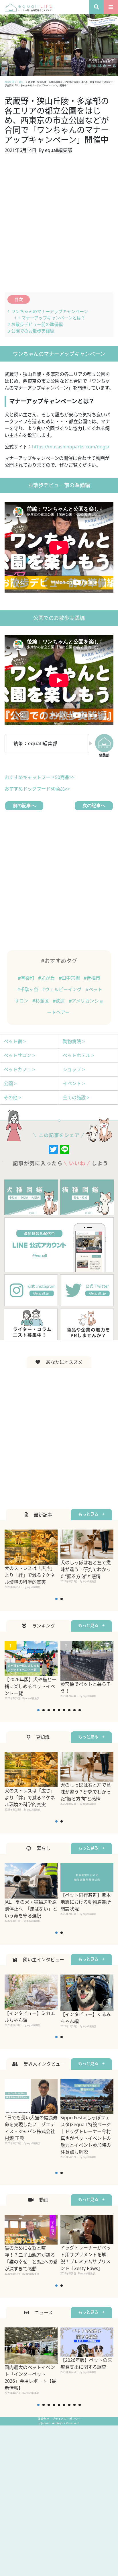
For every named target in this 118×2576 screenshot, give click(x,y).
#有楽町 (27, 978)
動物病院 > (74, 1041)
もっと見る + (91, 1514)
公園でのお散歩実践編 (31, 331)
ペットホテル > (78, 1055)
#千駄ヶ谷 (28, 989)
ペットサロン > (19, 1055)
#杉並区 (41, 1001)
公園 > (10, 1083)
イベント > (74, 1083)
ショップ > (74, 1069)
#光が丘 (47, 978)
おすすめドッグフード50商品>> (37, 789)
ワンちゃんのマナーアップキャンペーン (48, 311)
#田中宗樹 (70, 978)
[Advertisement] (59, 226)
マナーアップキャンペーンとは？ (50, 318)
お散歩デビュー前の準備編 (35, 324)
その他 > (12, 1097)
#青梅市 (92, 978)
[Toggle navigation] (111, 7)
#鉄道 (59, 1001)
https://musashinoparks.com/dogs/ (71, 447)
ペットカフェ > (19, 1069)
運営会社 (44, 2419)
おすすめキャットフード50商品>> (40, 777)
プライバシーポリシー (66, 2419)
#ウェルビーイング (62, 989)
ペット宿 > (15, 1041)
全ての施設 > (76, 1097)
